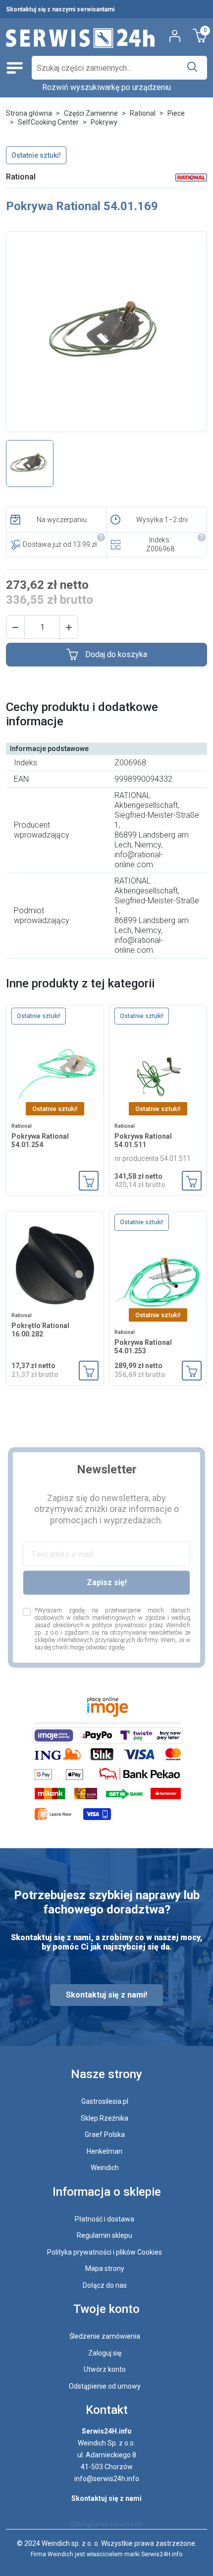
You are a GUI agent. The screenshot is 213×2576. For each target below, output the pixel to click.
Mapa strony (105, 2268)
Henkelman (105, 2151)
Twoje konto (106, 2309)
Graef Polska (105, 2134)
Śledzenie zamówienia (105, 2336)
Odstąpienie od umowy (105, 2386)
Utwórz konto (105, 2369)
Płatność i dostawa (105, 2219)
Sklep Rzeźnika (105, 2118)
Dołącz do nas (105, 2285)
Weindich (105, 2168)
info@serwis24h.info (107, 2479)
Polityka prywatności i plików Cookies (105, 2252)
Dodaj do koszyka (116, 654)
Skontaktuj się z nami (106, 2498)
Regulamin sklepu (105, 2235)
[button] (15, 627)
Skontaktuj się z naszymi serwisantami (60, 9)
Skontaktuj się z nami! (106, 1995)
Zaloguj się (105, 2353)
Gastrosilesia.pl (105, 2101)
